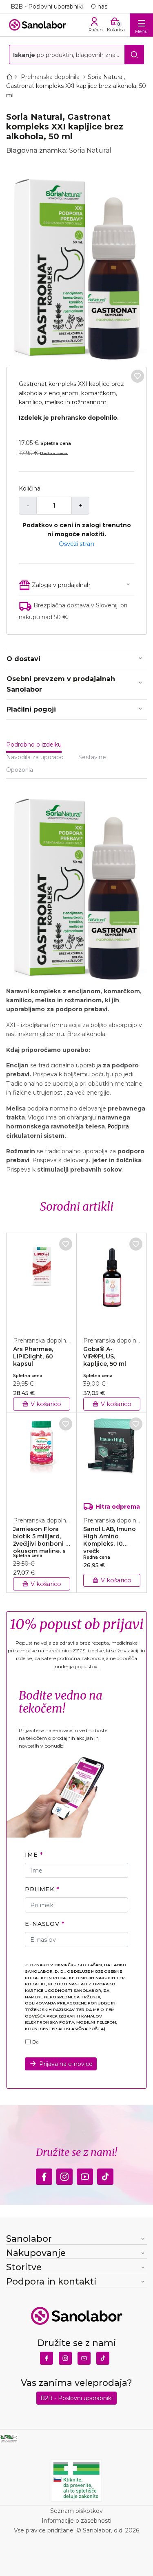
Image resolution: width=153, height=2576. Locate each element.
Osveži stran (76, 544)
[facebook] (44, 2175)
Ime (31, 1855)
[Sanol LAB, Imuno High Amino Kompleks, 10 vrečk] (112, 1460)
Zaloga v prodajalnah (61, 585)
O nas (99, 7)
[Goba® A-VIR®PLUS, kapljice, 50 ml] (112, 1280)
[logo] (38, 25)
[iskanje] (134, 55)
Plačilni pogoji (31, 709)
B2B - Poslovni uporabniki (47, 7)
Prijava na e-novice (66, 2064)
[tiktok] (105, 2175)
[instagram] (64, 2175)
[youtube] (85, 2175)
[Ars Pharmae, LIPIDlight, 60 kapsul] (42, 1280)
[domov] (11, 77)
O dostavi (23, 659)
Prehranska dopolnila (51, 77)
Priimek (40, 1889)
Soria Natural (90, 150)
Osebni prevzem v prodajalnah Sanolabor (61, 684)
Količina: (30, 488)
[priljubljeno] (137, 376)
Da (35, 2042)
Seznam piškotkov (76, 2511)
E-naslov (42, 1924)
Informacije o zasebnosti (76, 2521)
